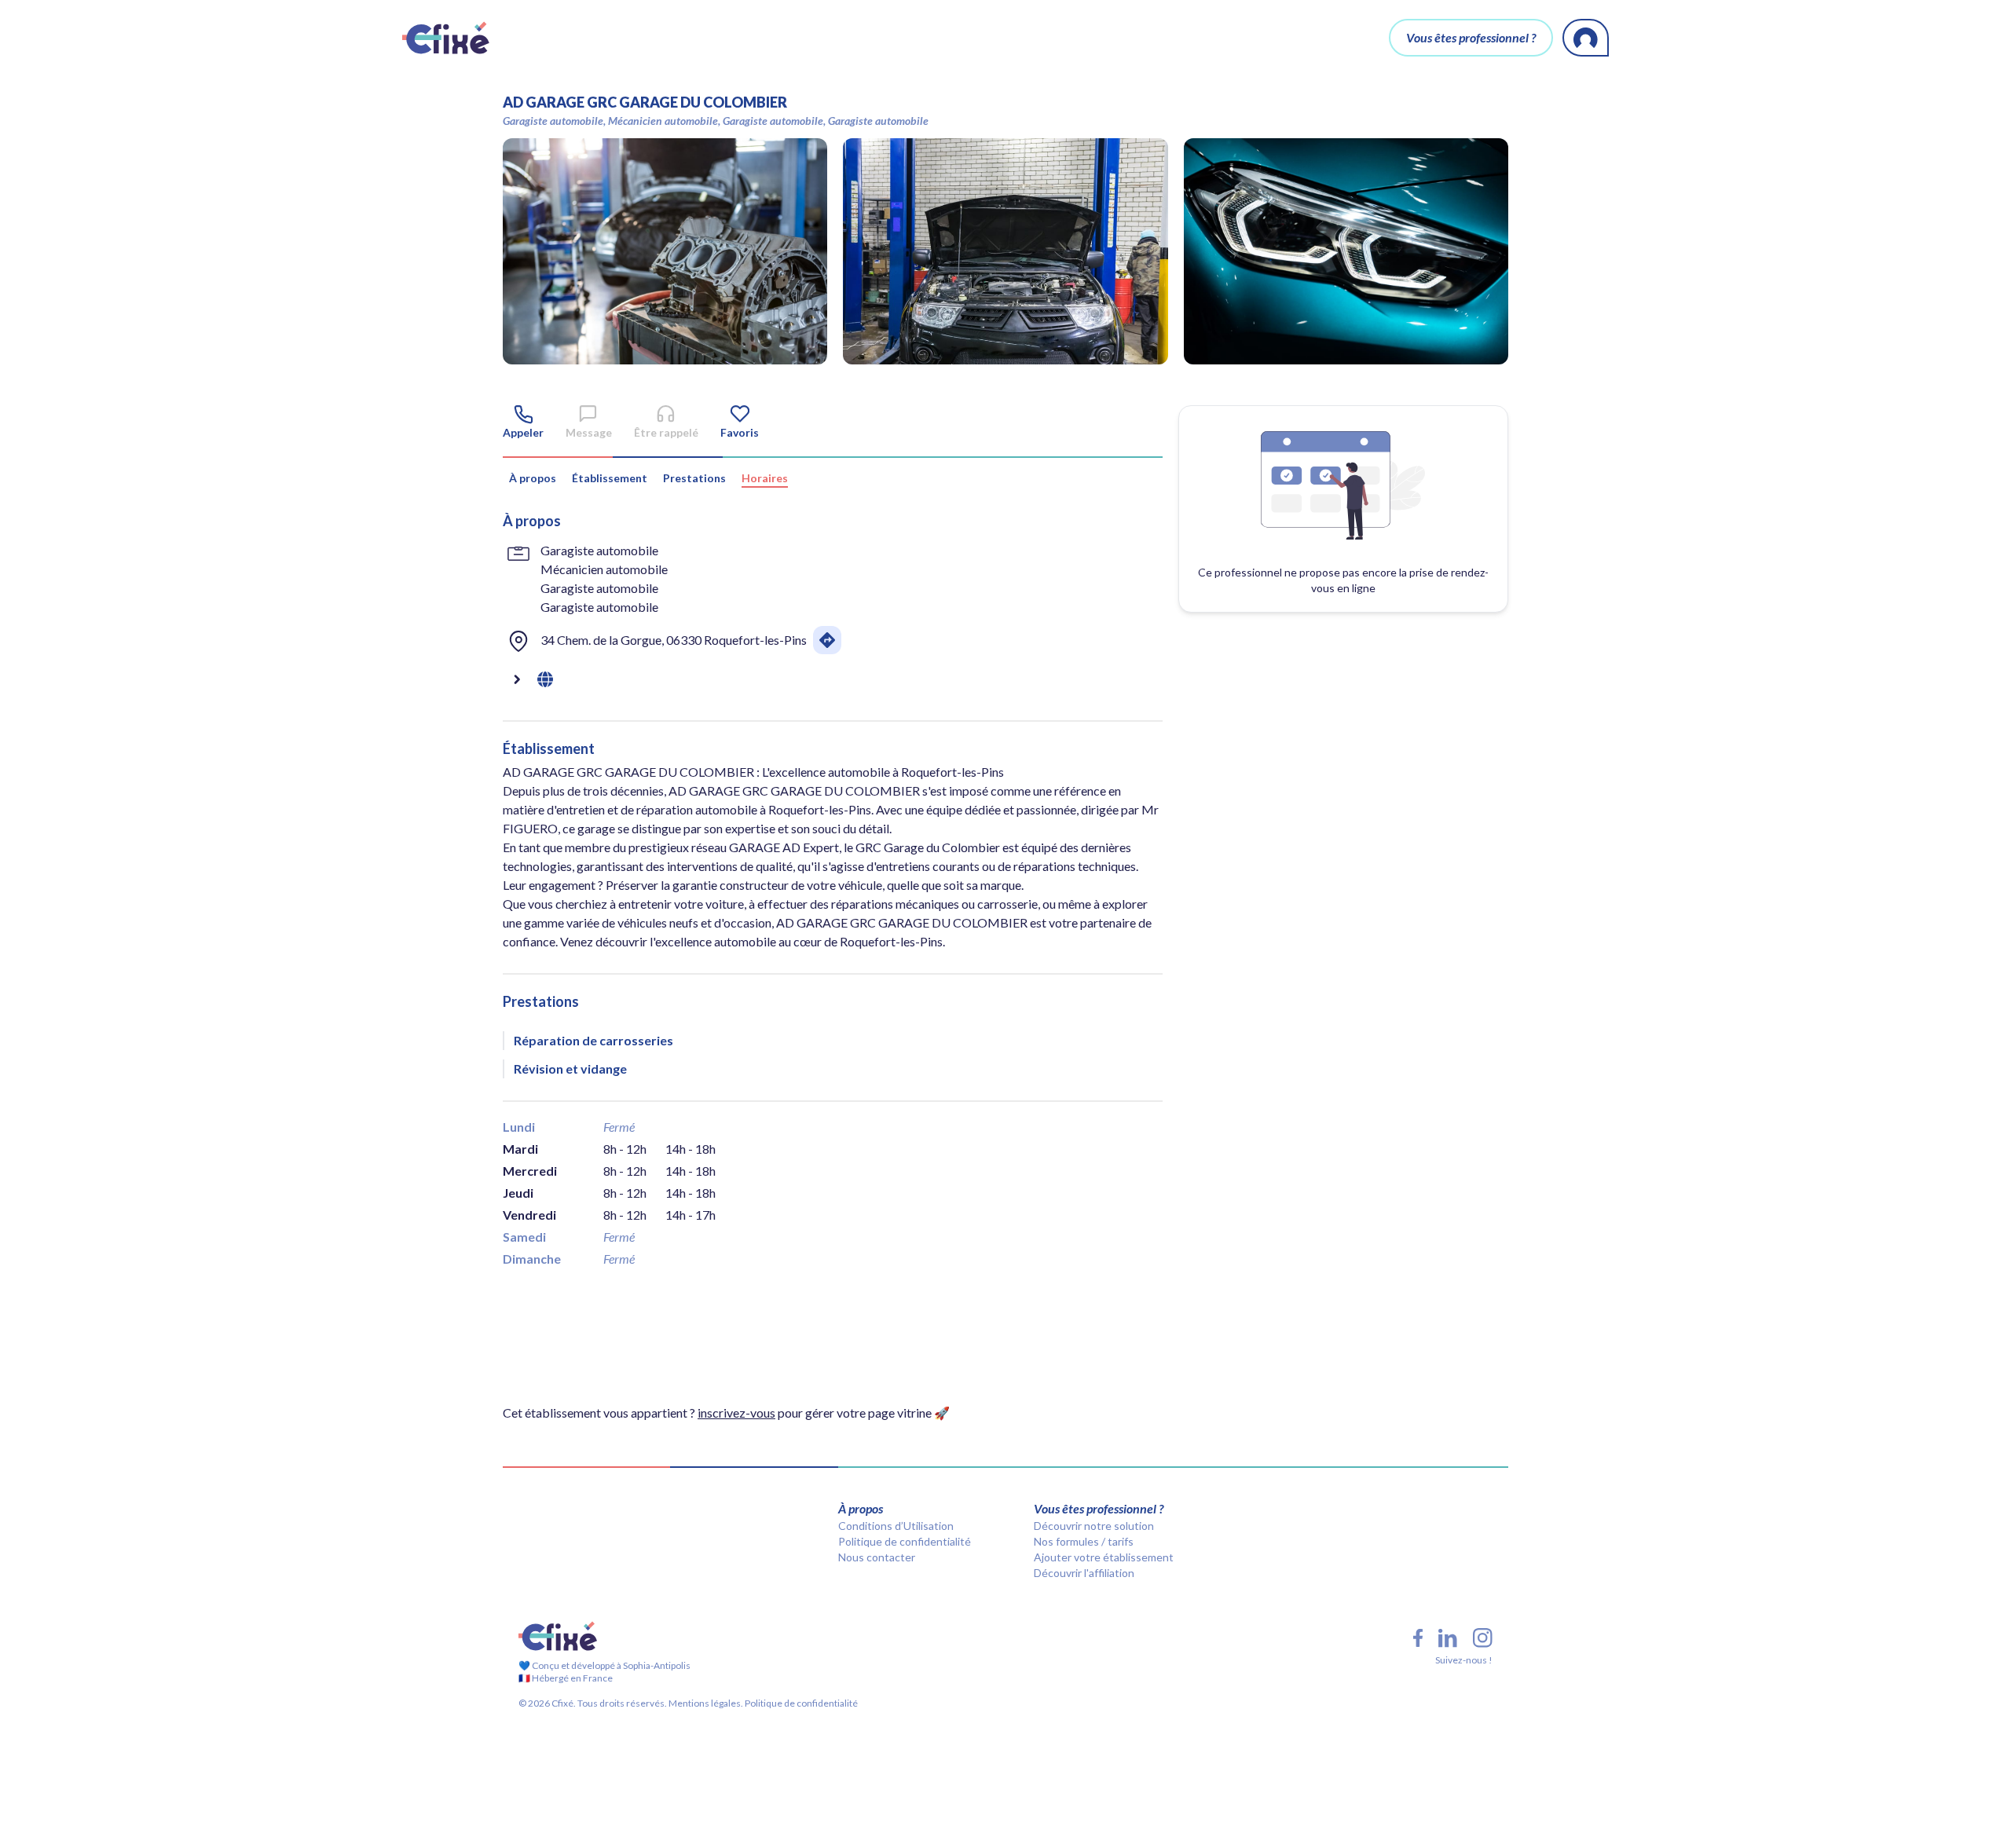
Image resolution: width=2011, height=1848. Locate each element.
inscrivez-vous (736, 1413)
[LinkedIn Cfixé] (1448, 1638)
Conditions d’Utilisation (896, 1526)
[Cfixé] (446, 38)
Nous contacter (877, 1557)
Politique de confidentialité (905, 1541)
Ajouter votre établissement (1104, 1557)
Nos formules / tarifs (1084, 1541)
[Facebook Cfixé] (1418, 1638)
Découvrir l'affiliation (1084, 1573)
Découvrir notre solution (1094, 1526)
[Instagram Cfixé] (1483, 1638)
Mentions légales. (705, 1703)
